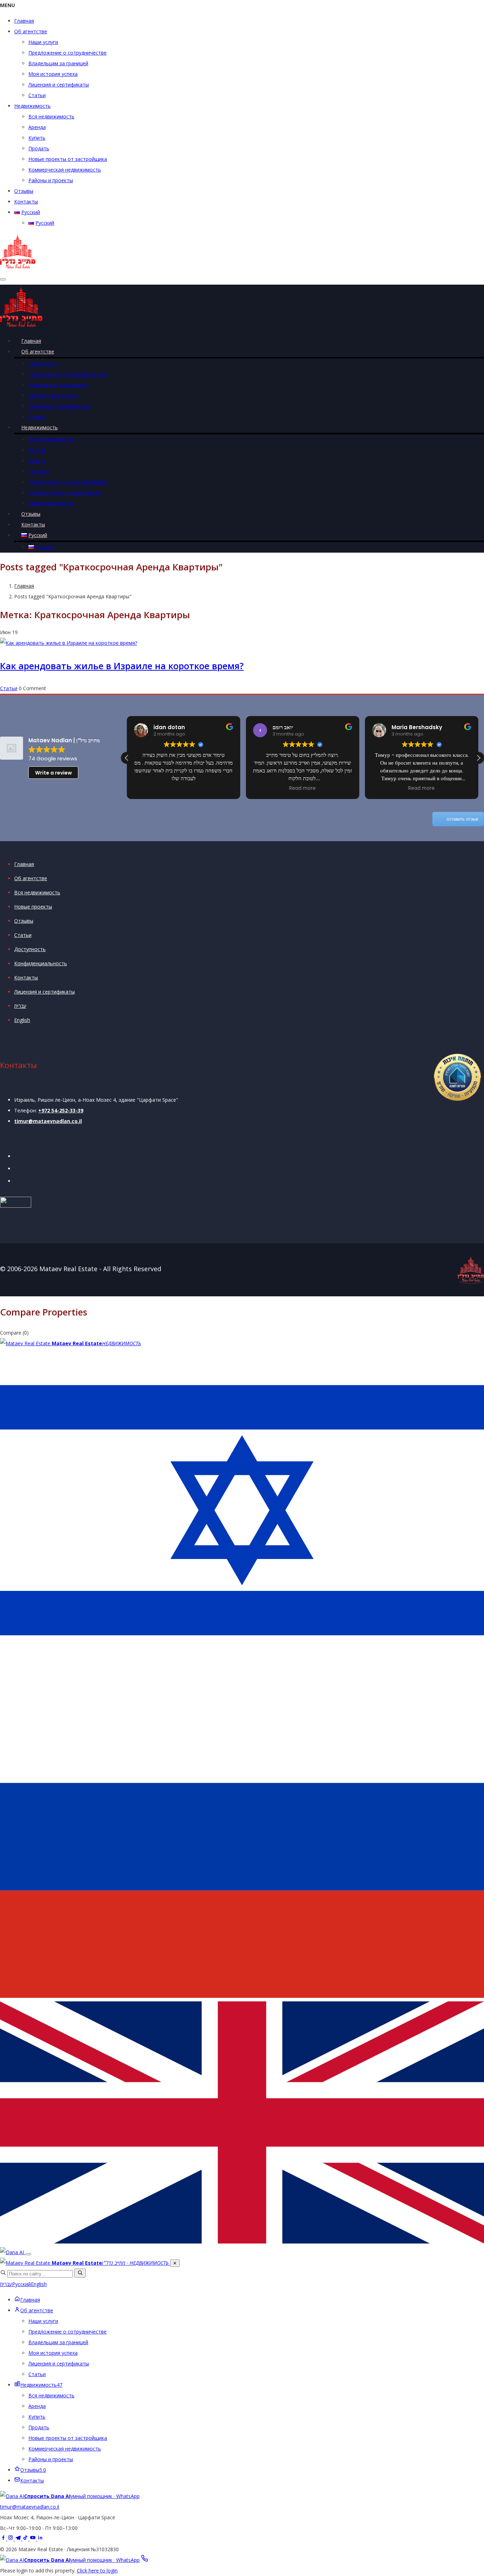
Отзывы (24, 191)
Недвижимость (32, 106)
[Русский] (242, 1996)
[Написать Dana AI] (13, 2252)
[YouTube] (33, 2539)
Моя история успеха (53, 74)
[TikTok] (26, 2539)
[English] (242, 2242)
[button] (478, 758)
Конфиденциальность (41, 963)
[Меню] (28, 2254)
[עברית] (242, 1670)
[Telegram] (19, 2539)
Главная (24, 21)
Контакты (26, 202)
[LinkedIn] (40, 2539)
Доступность (30, 949)
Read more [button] (302, 788)
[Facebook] (4, 2539)
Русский (21, 2284)
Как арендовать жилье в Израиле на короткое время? (122, 666)
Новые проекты (33, 907)
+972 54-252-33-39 (61, 1110)
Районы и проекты (51, 180)
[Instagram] (11, 2539)
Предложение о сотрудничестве (67, 53)
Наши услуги (43, 42)
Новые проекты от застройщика (68, 159)
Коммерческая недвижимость (65, 170)
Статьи (37, 95)
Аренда (37, 127)
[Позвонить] (145, 2560)
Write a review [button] (54, 773)
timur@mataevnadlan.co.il (48, 1121)
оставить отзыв (462, 819)
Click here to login (97, 2571)
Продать (39, 148)
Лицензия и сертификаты (59, 85)
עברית (20, 1006)
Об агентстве (31, 31)
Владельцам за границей (58, 63)
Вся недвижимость (51, 116)
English (22, 1020)
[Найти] (80, 2273)
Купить (37, 138)
